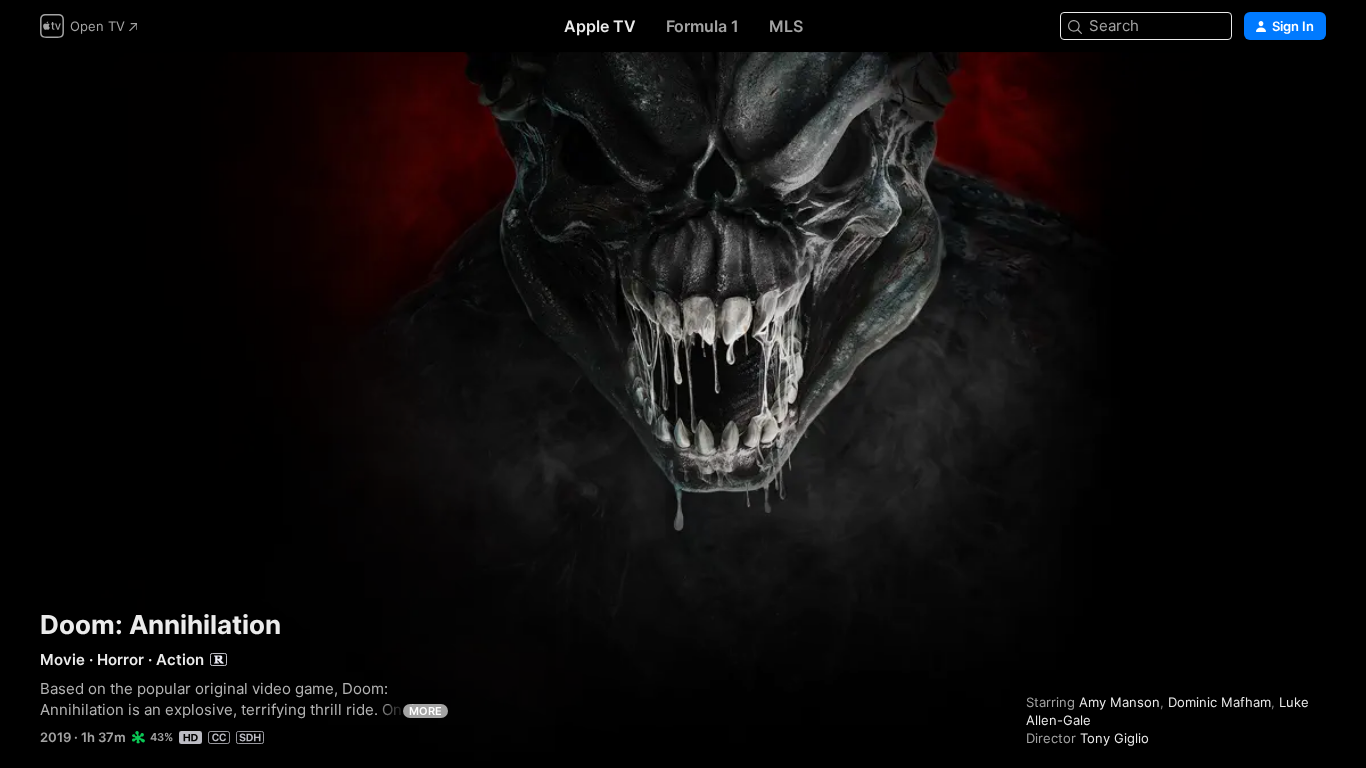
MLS (786, 26)
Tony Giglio (1114, 738)
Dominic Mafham (1219, 702)
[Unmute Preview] (1312, 91)
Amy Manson (1119, 702)
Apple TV (600, 26)
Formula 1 (702, 26)
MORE (425, 711)
